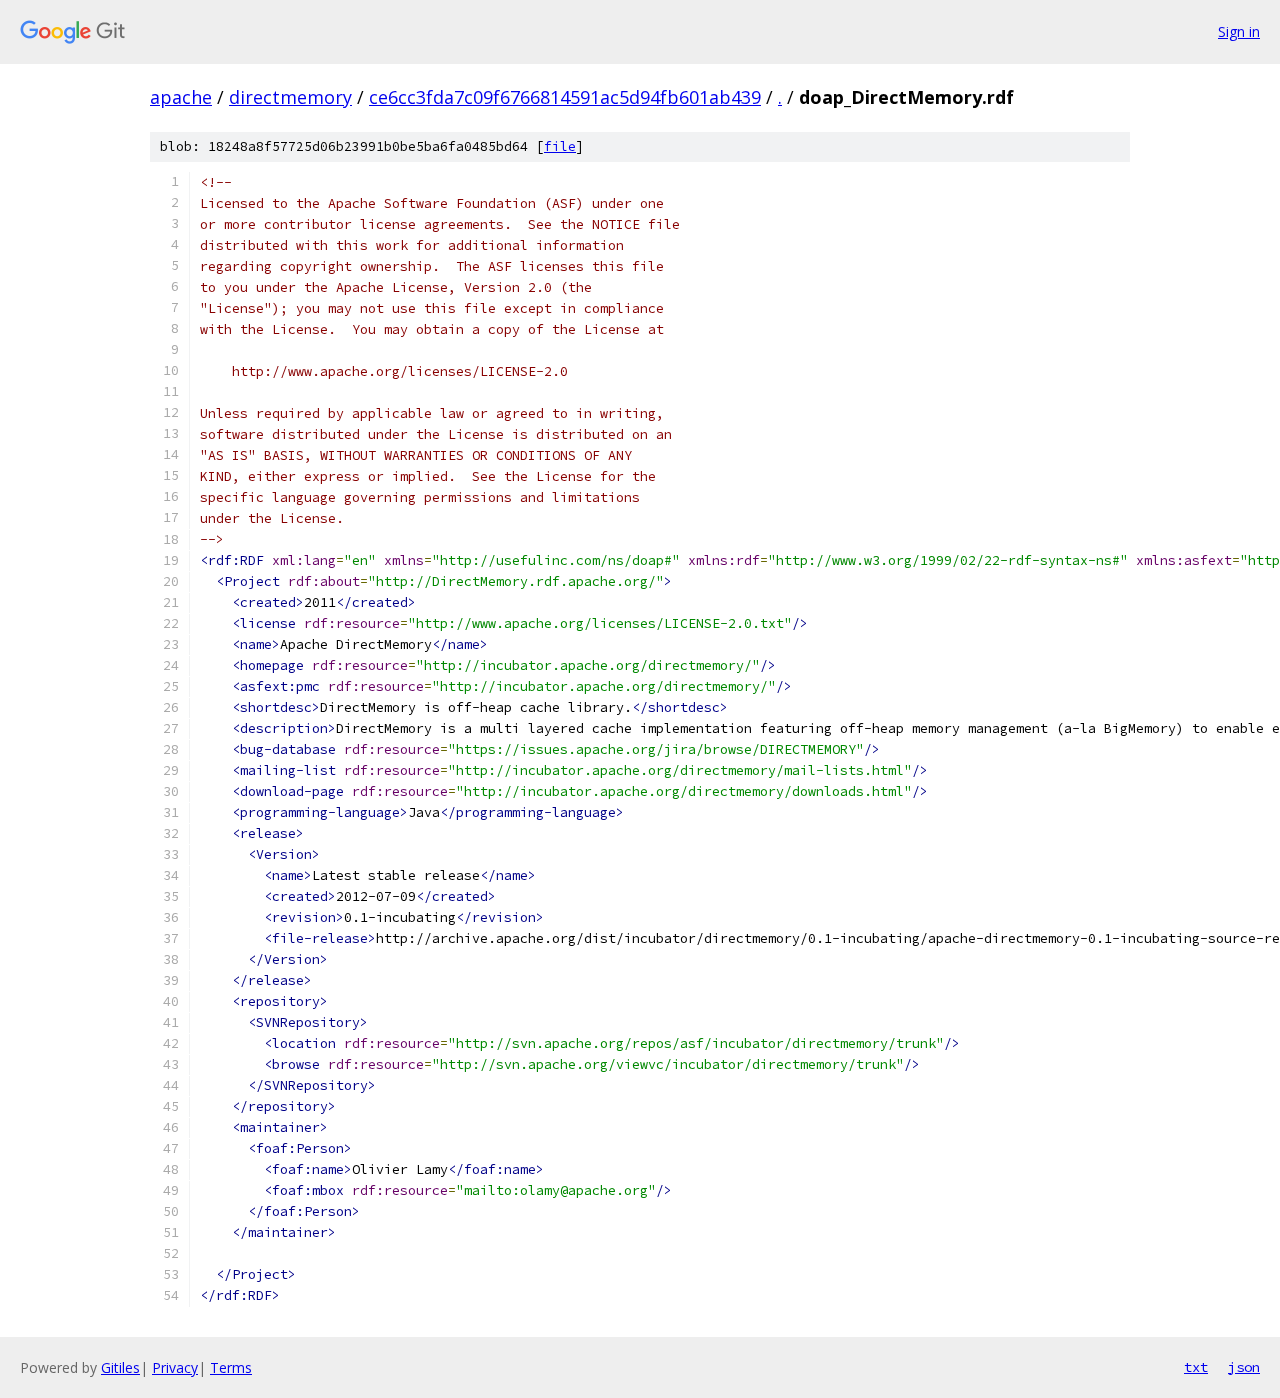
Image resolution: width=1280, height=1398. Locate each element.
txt (1196, 1367)
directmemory (290, 97)
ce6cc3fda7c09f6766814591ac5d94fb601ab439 (565, 97)
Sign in (1239, 31)
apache (181, 97)
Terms (231, 1367)
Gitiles (120, 1367)
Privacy (175, 1367)
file (560, 146)
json (1244, 1367)
